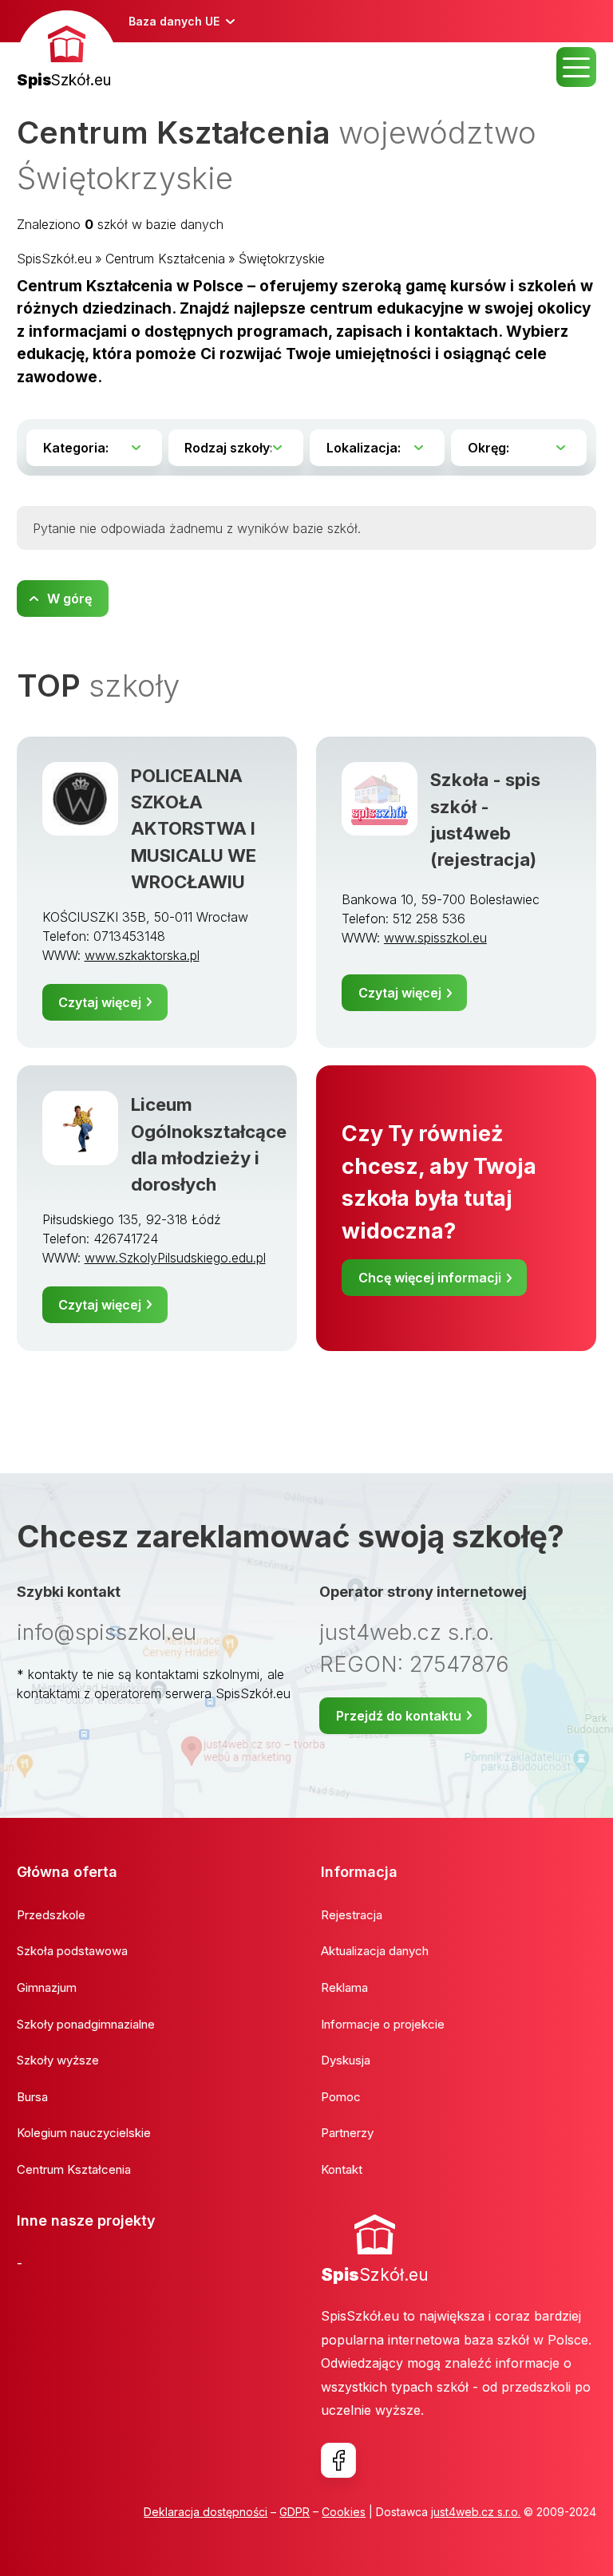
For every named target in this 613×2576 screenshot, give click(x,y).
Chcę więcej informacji (430, 1278)
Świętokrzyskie (282, 259)
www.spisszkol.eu (435, 938)
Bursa (32, 2097)
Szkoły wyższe (58, 2060)
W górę (69, 599)
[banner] (67, 51)
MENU (576, 67)
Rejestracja (352, 1915)
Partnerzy (347, 2133)
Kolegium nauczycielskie (84, 2133)
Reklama (344, 1987)
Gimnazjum (47, 1987)
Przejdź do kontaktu (399, 1716)
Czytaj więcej (100, 1002)
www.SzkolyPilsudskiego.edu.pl (175, 1258)
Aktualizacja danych (375, 1951)
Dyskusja (346, 2060)
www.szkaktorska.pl (142, 955)
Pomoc (341, 2097)
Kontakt (342, 2169)
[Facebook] (338, 2460)
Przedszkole (51, 1915)
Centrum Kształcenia (165, 259)
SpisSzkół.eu (54, 259)
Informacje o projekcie (383, 2024)
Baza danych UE (174, 21)
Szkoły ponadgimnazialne (86, 2024)
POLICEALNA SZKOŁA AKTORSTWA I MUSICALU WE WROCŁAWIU (194, 828)
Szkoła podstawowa (72, 1951)
